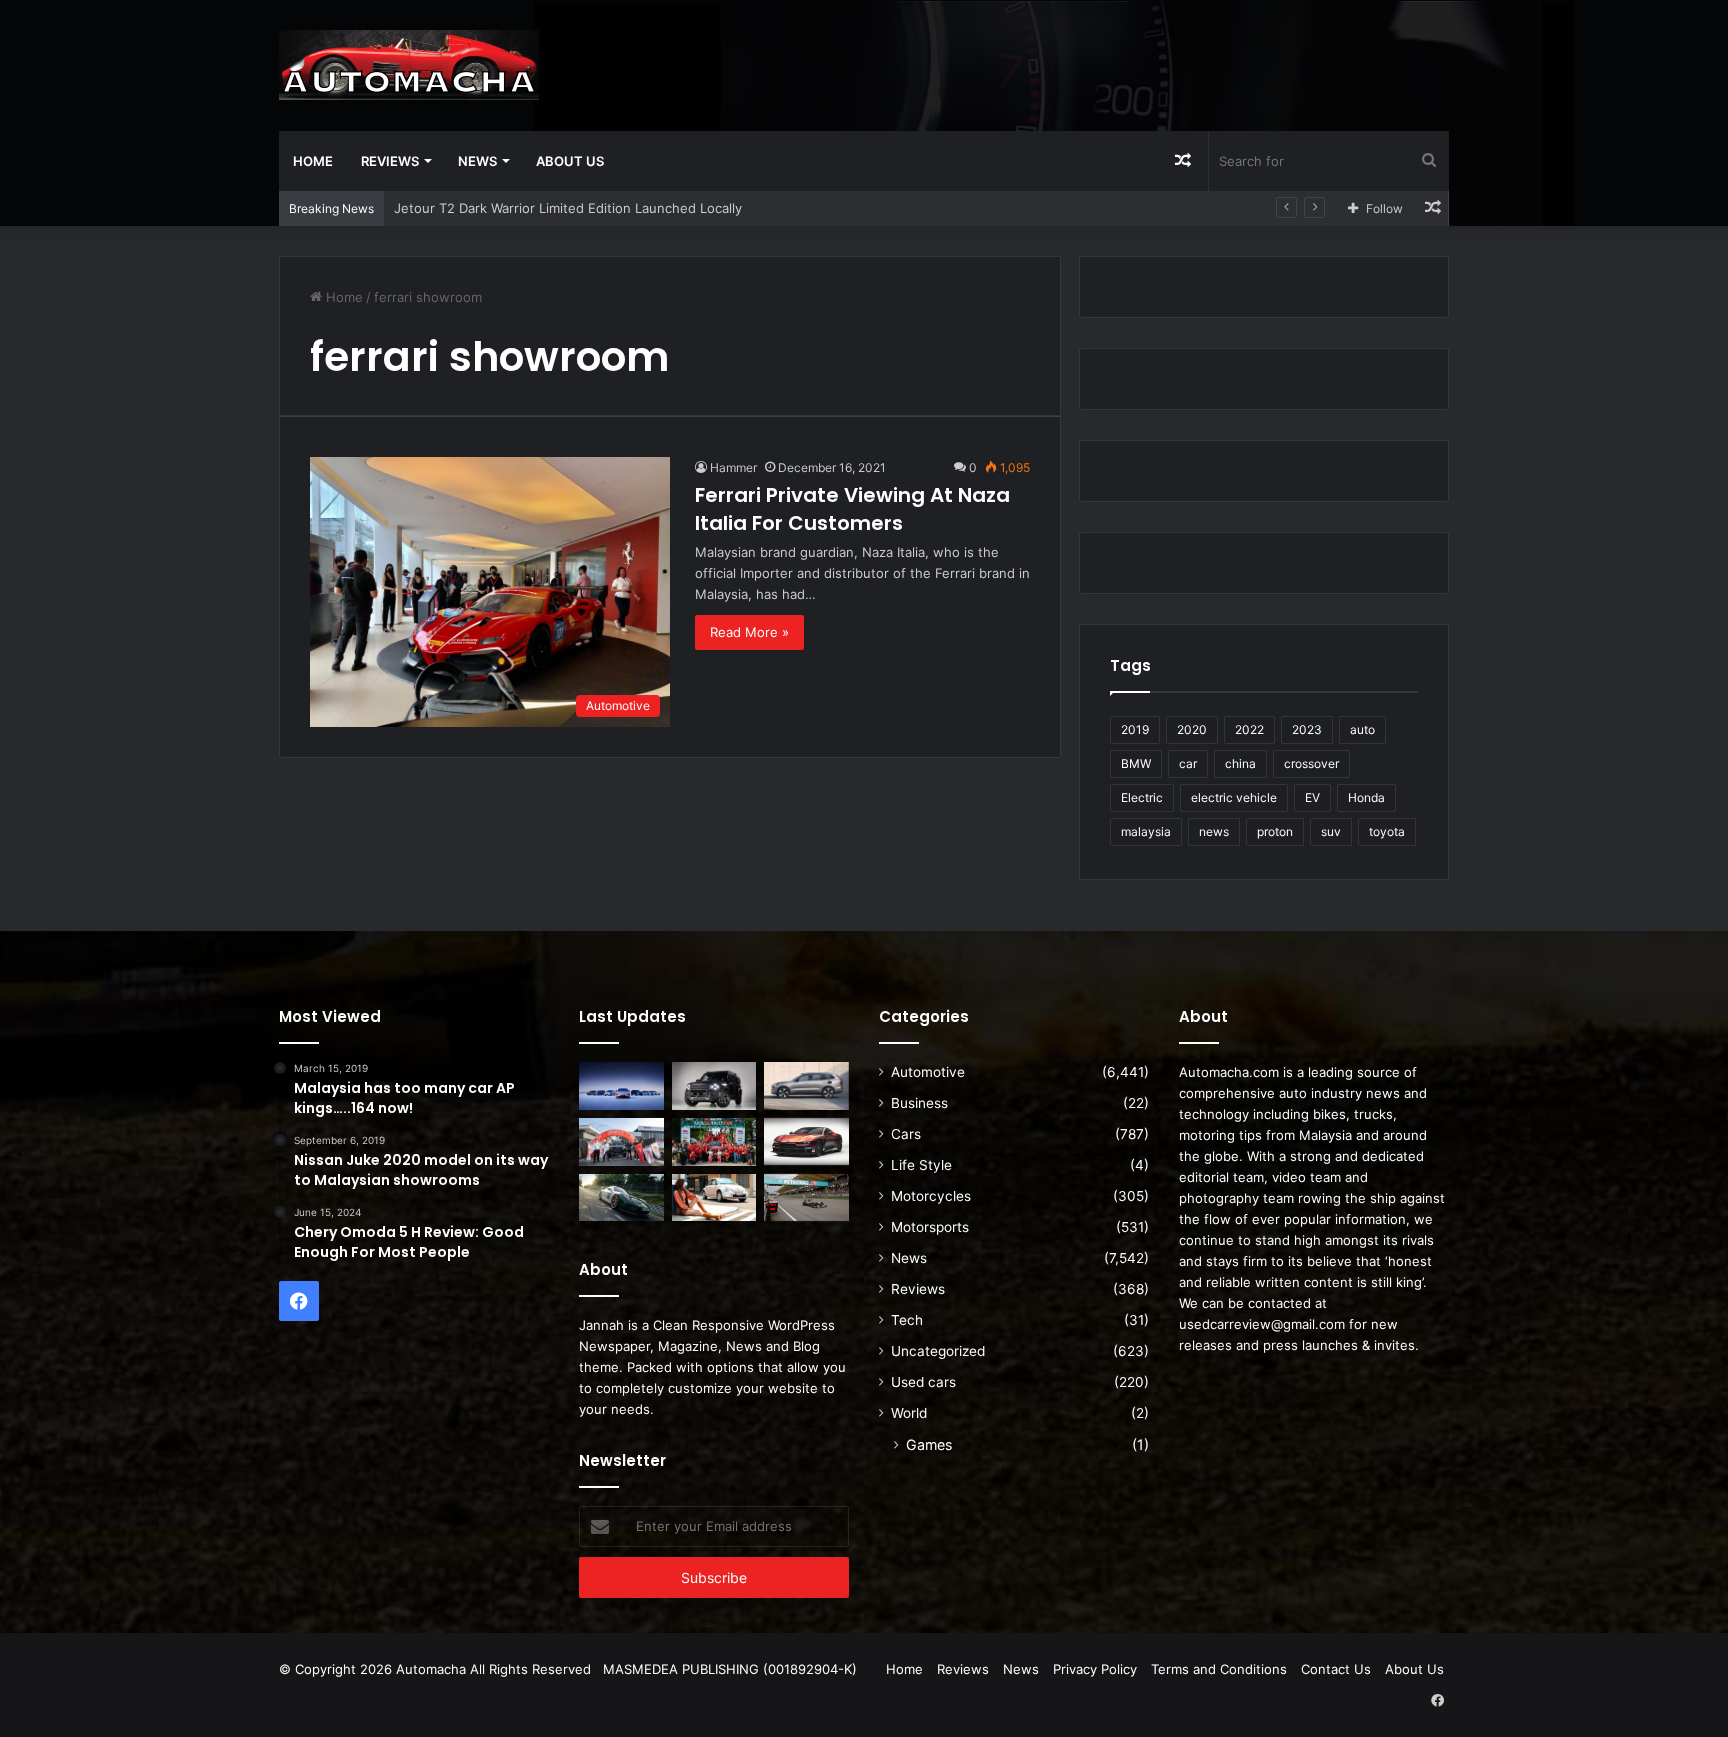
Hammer (733, 467)
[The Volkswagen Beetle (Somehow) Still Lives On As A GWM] (714, 1198)
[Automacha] (409, 65)
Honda (1366, 797)
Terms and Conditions (1219, 1669)
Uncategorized (938, 1351)
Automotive (928, 1072)
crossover (1311, 763)
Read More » (749, 632)
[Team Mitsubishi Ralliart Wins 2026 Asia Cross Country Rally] (714, 1142)
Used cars (923, 1382)
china (1240, 763)
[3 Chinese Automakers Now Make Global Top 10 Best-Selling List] (621, 1086)
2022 (1249, 729)
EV (1312, 797)
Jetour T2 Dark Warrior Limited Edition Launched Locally (568, 208)
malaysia (1146, 831)
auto (1362, 729)
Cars (906, 1134)
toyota (1387, 831)
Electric (1142, 797)
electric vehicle (1234, 797)
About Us (570, 161)
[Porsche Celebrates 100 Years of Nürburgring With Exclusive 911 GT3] (621, 1198)
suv (1331, 831)
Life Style (921, 1165)
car (1188, 763)
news (1214, 831)
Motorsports (930, 1227)
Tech (907, 1320)
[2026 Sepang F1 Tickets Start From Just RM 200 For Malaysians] (806, 1198)
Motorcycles (931, 1196)
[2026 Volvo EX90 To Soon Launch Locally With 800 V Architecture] (806, 1086)
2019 (1135, 729)
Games (929, 1444)
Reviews (390, 161)
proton (1275, 831)
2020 (1192, 729)
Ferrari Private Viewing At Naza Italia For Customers (852, 509)
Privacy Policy (1095, 1669)
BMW (1136, 763)
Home (313, 161)
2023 (1307, 729)
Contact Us (1336, 1669)
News (477, 161)
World (909, 1413)
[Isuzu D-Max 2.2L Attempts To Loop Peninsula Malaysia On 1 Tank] (621, 1142)
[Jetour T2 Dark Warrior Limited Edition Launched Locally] (714, 1086)
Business (919, 1103)
